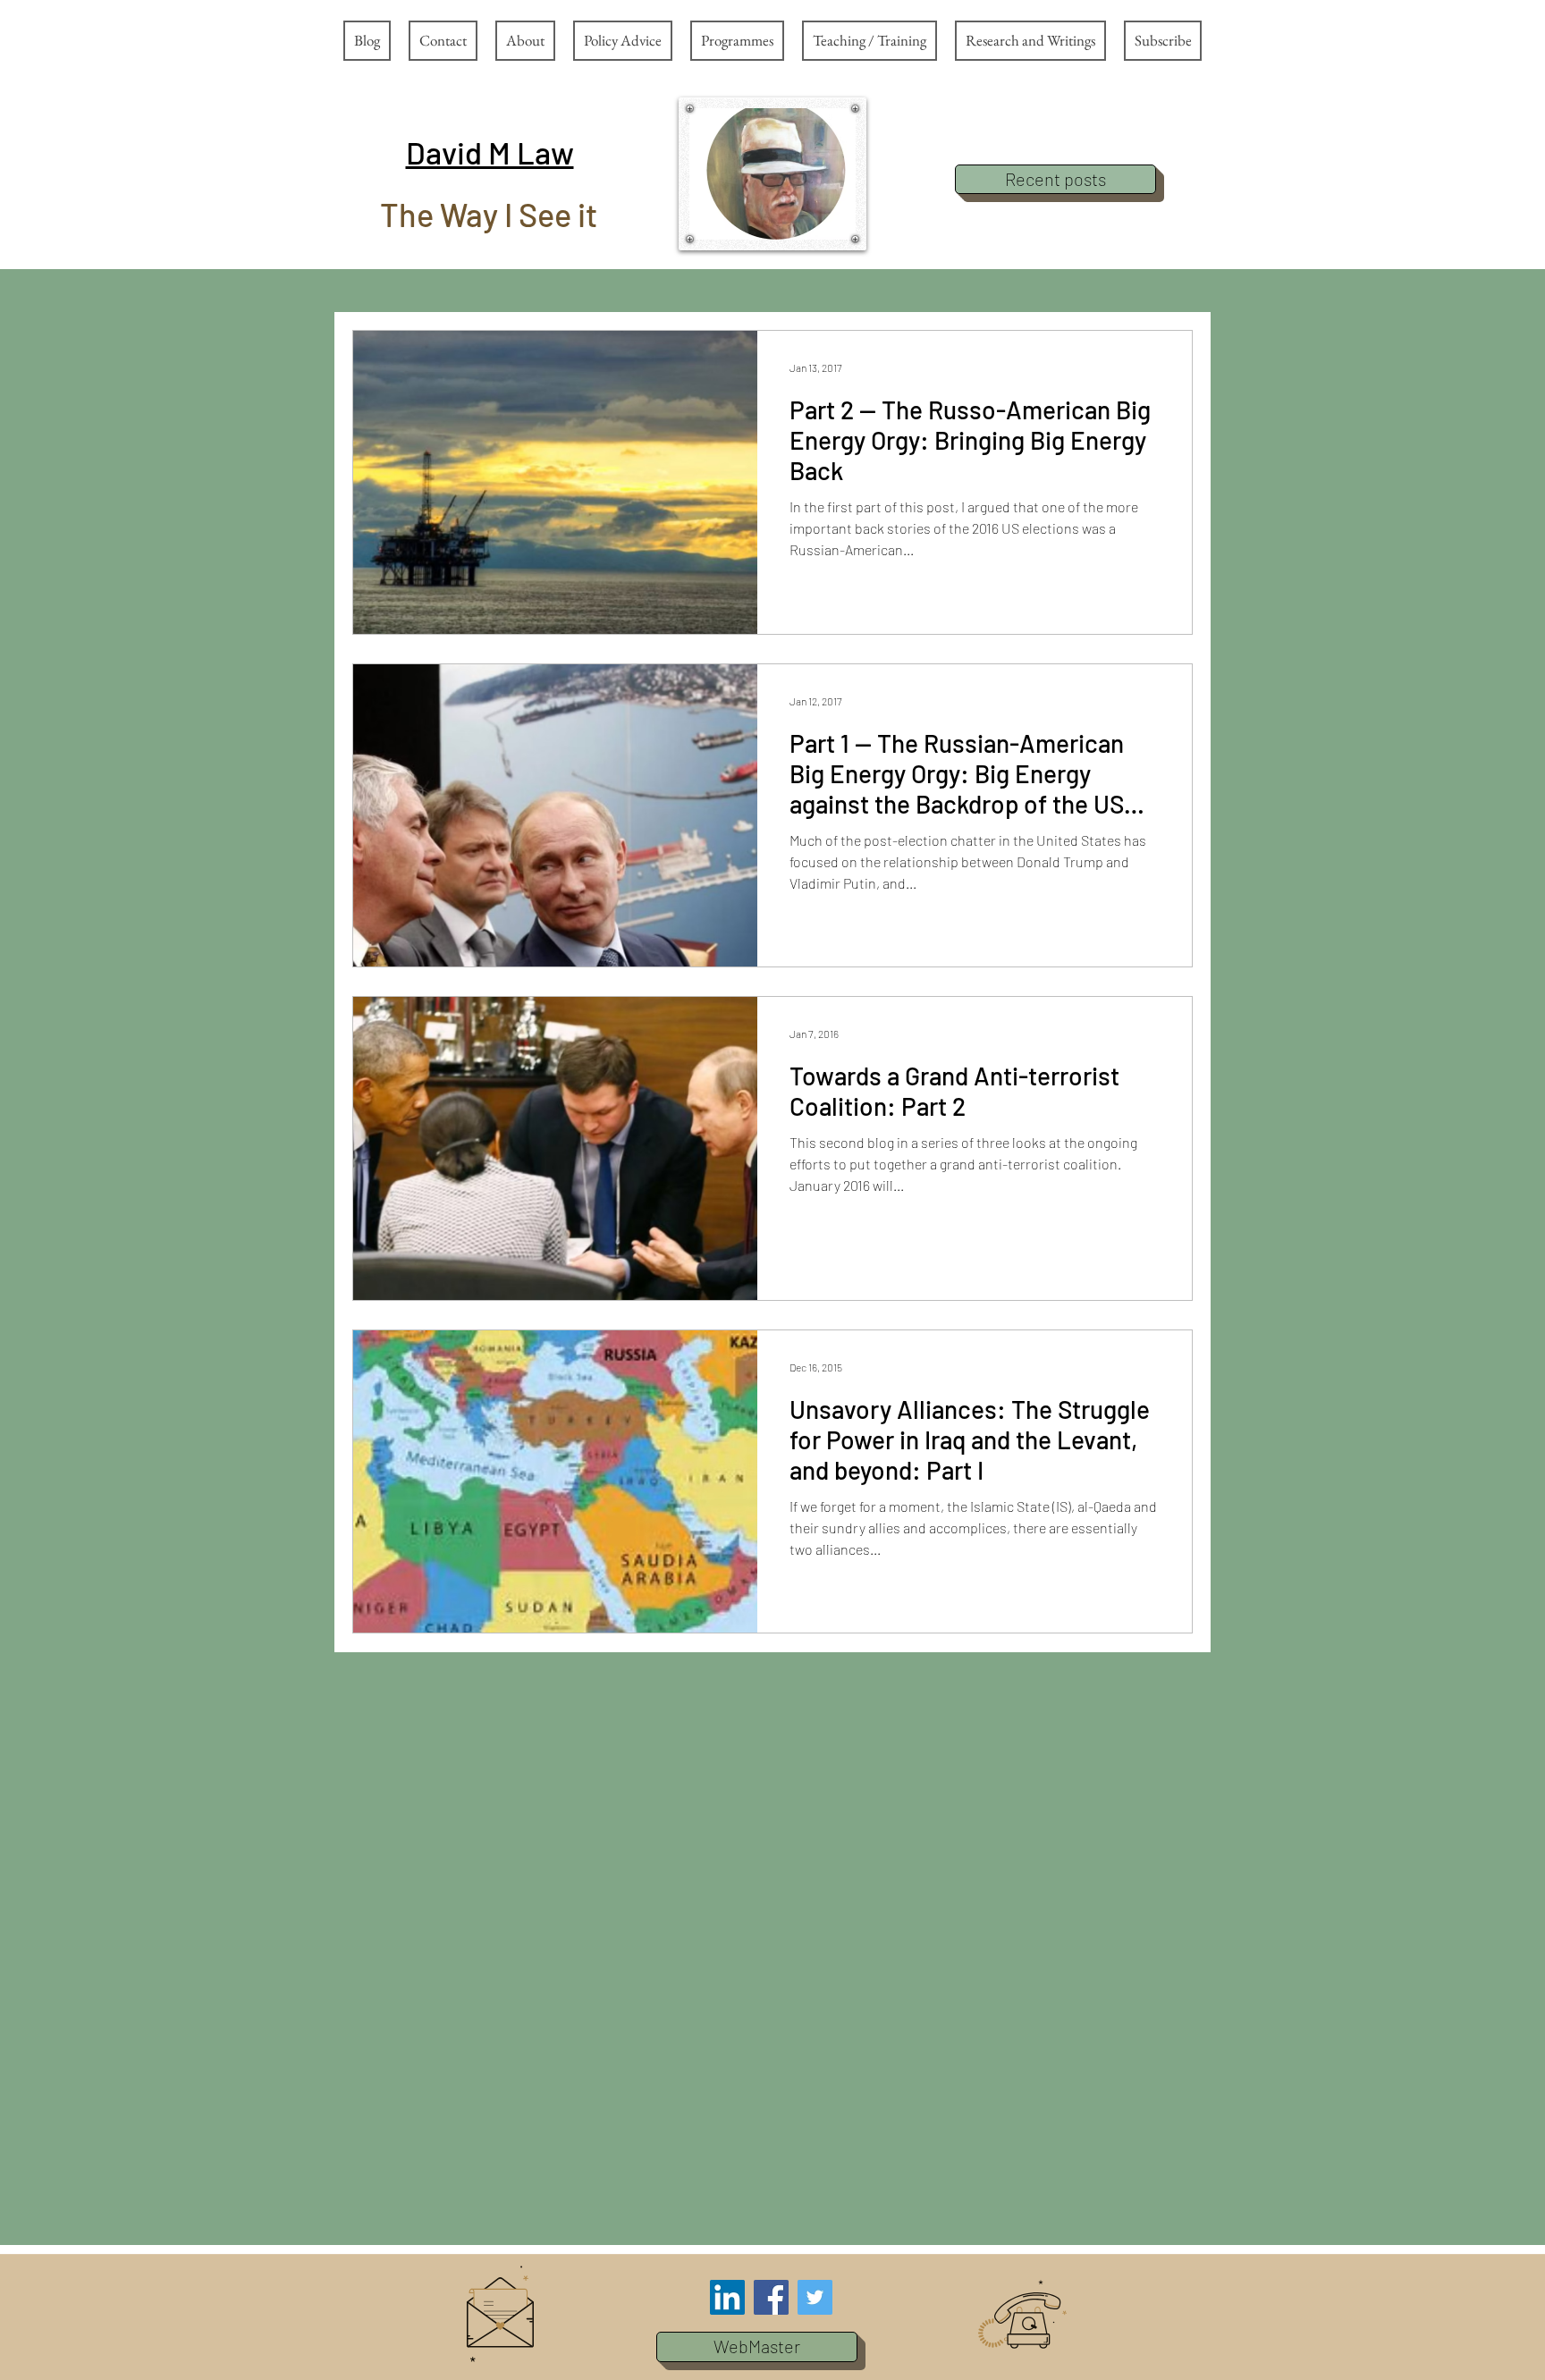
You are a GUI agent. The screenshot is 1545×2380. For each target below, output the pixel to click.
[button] (490, 152)
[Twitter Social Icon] (815, 2297)
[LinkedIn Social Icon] (727, 2297)
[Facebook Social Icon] (771, 2297)
